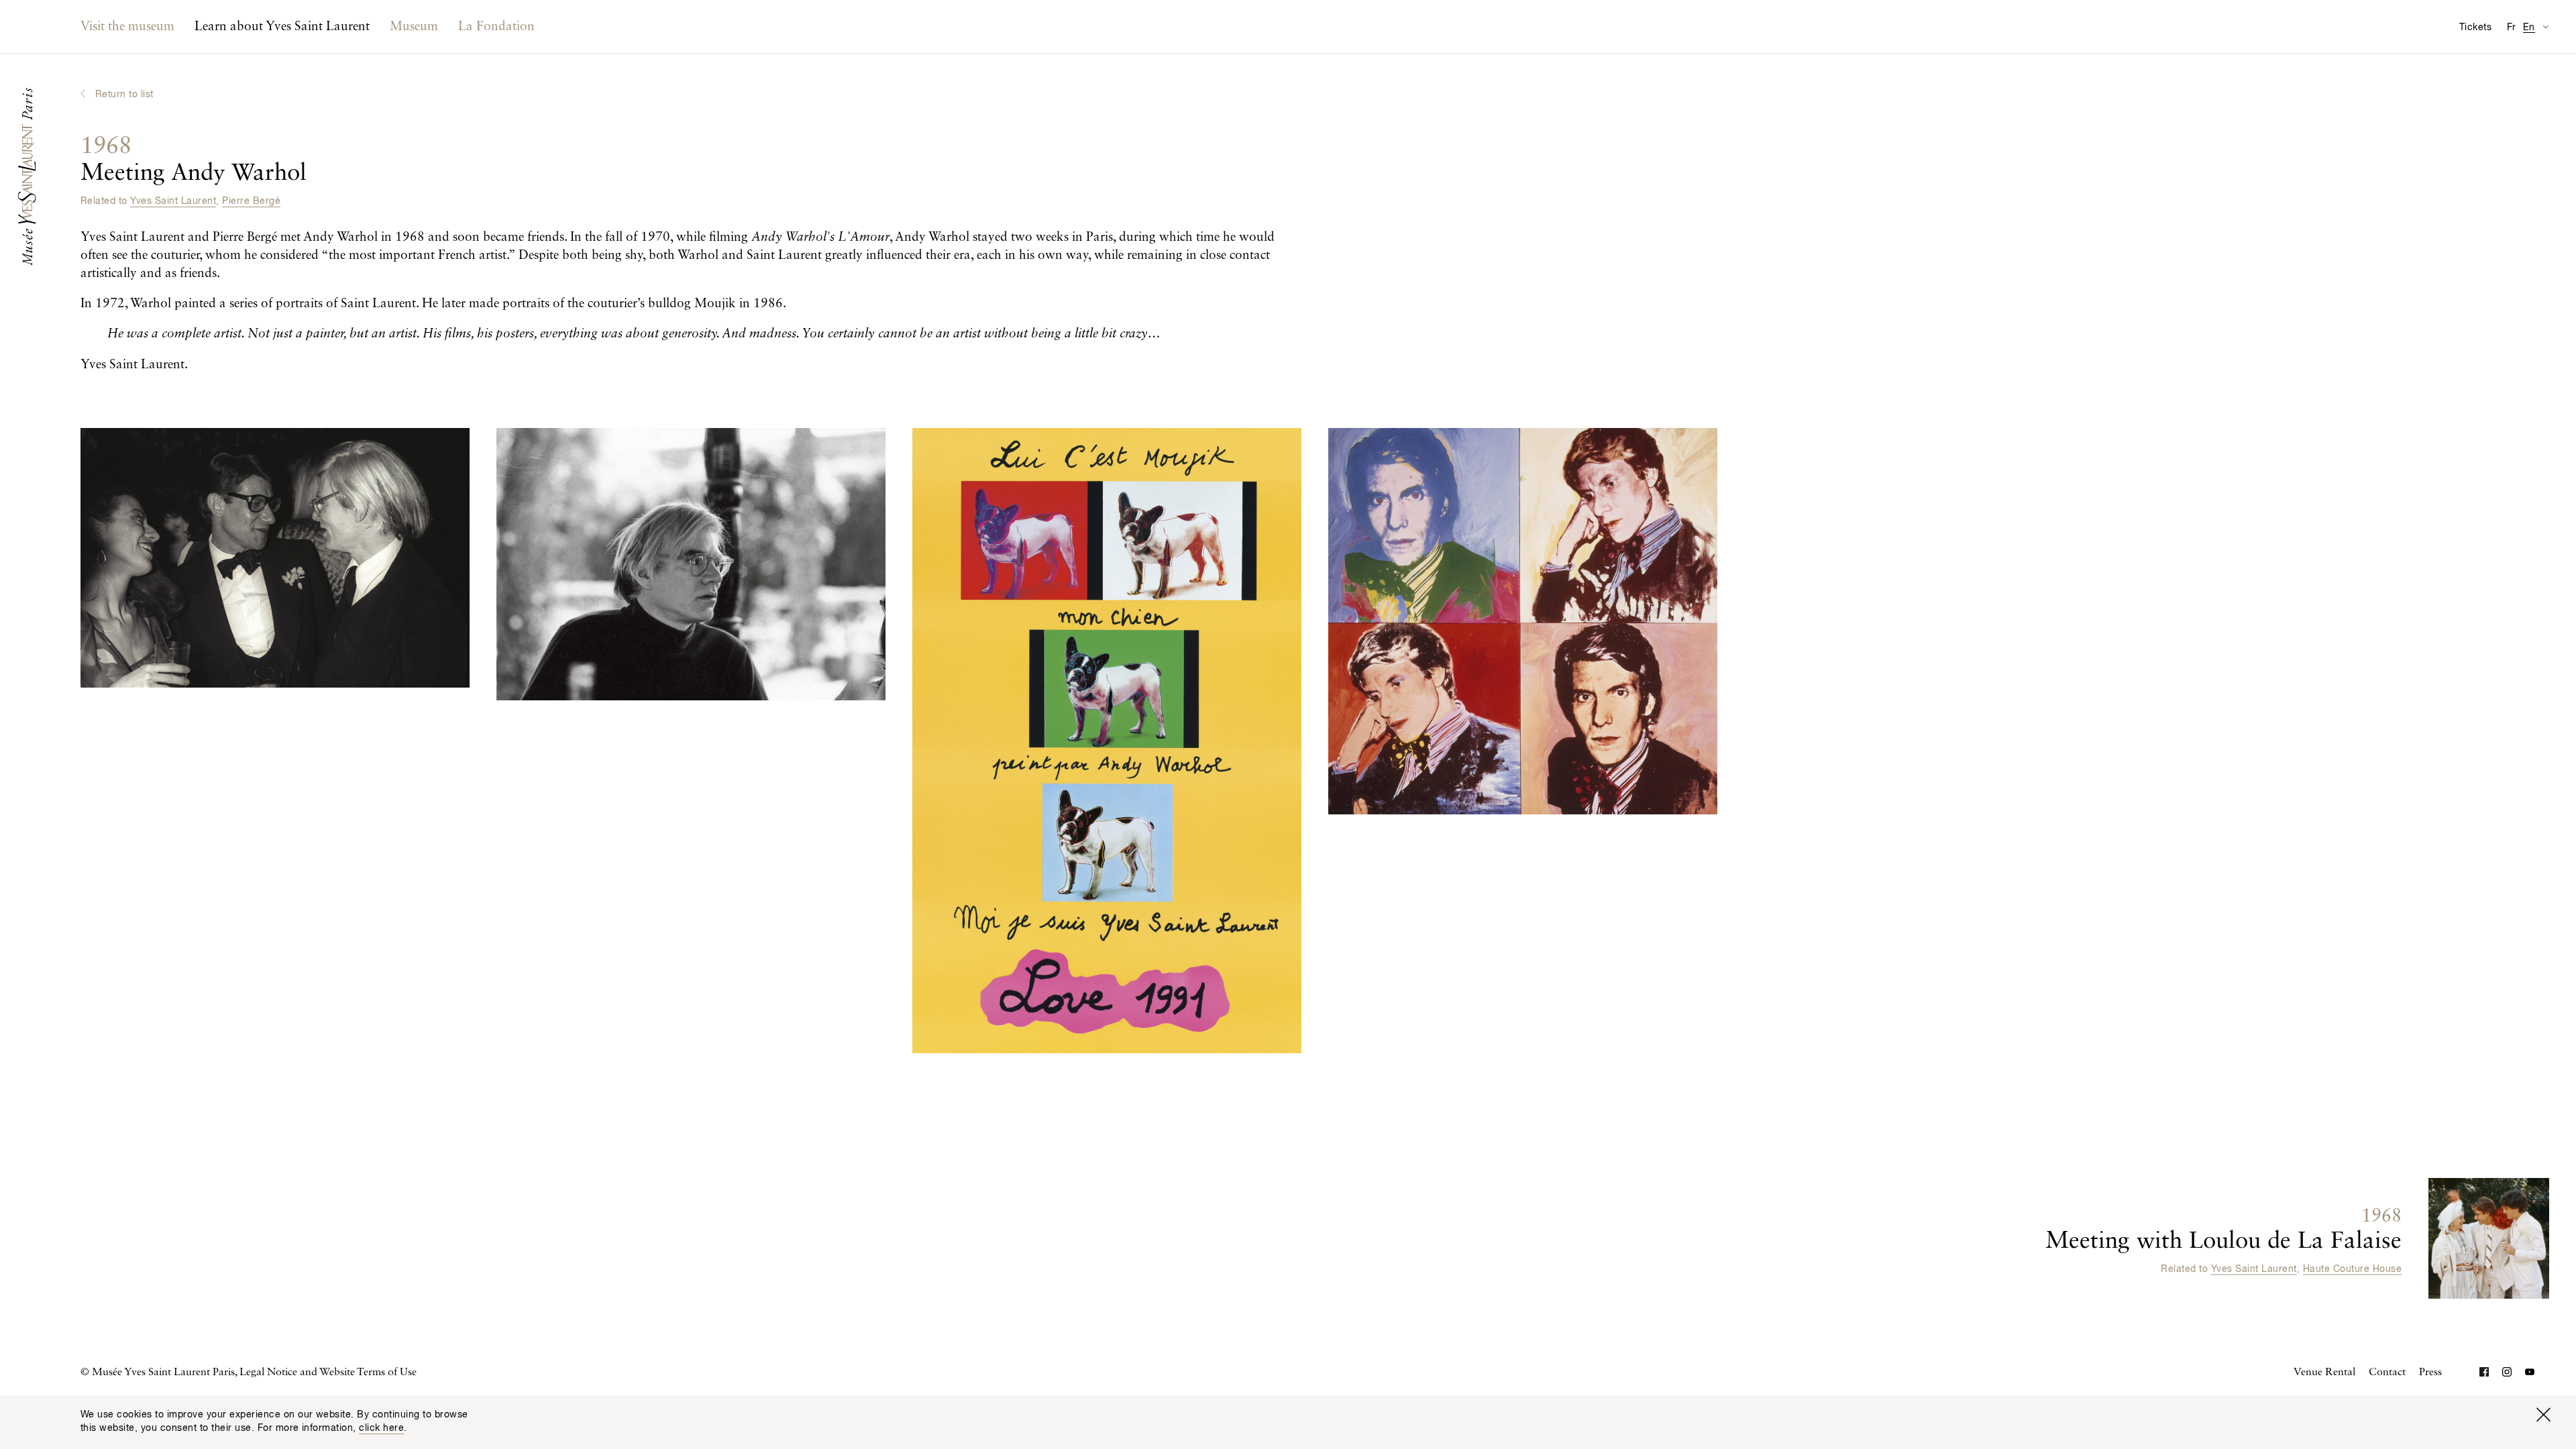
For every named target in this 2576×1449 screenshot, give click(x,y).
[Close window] (2543, 1415)
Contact (2387, 1373)
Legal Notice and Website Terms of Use (328, 1373)
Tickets (2475, 28)
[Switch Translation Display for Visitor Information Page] (2545, 26)
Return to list (124, 95)
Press (2430, 1373)
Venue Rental (2324, 1373)
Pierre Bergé (251, 201)
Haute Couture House (2352, 1269)
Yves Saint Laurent (173, 201)
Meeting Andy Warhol (194, 160)
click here (381, 1428)
